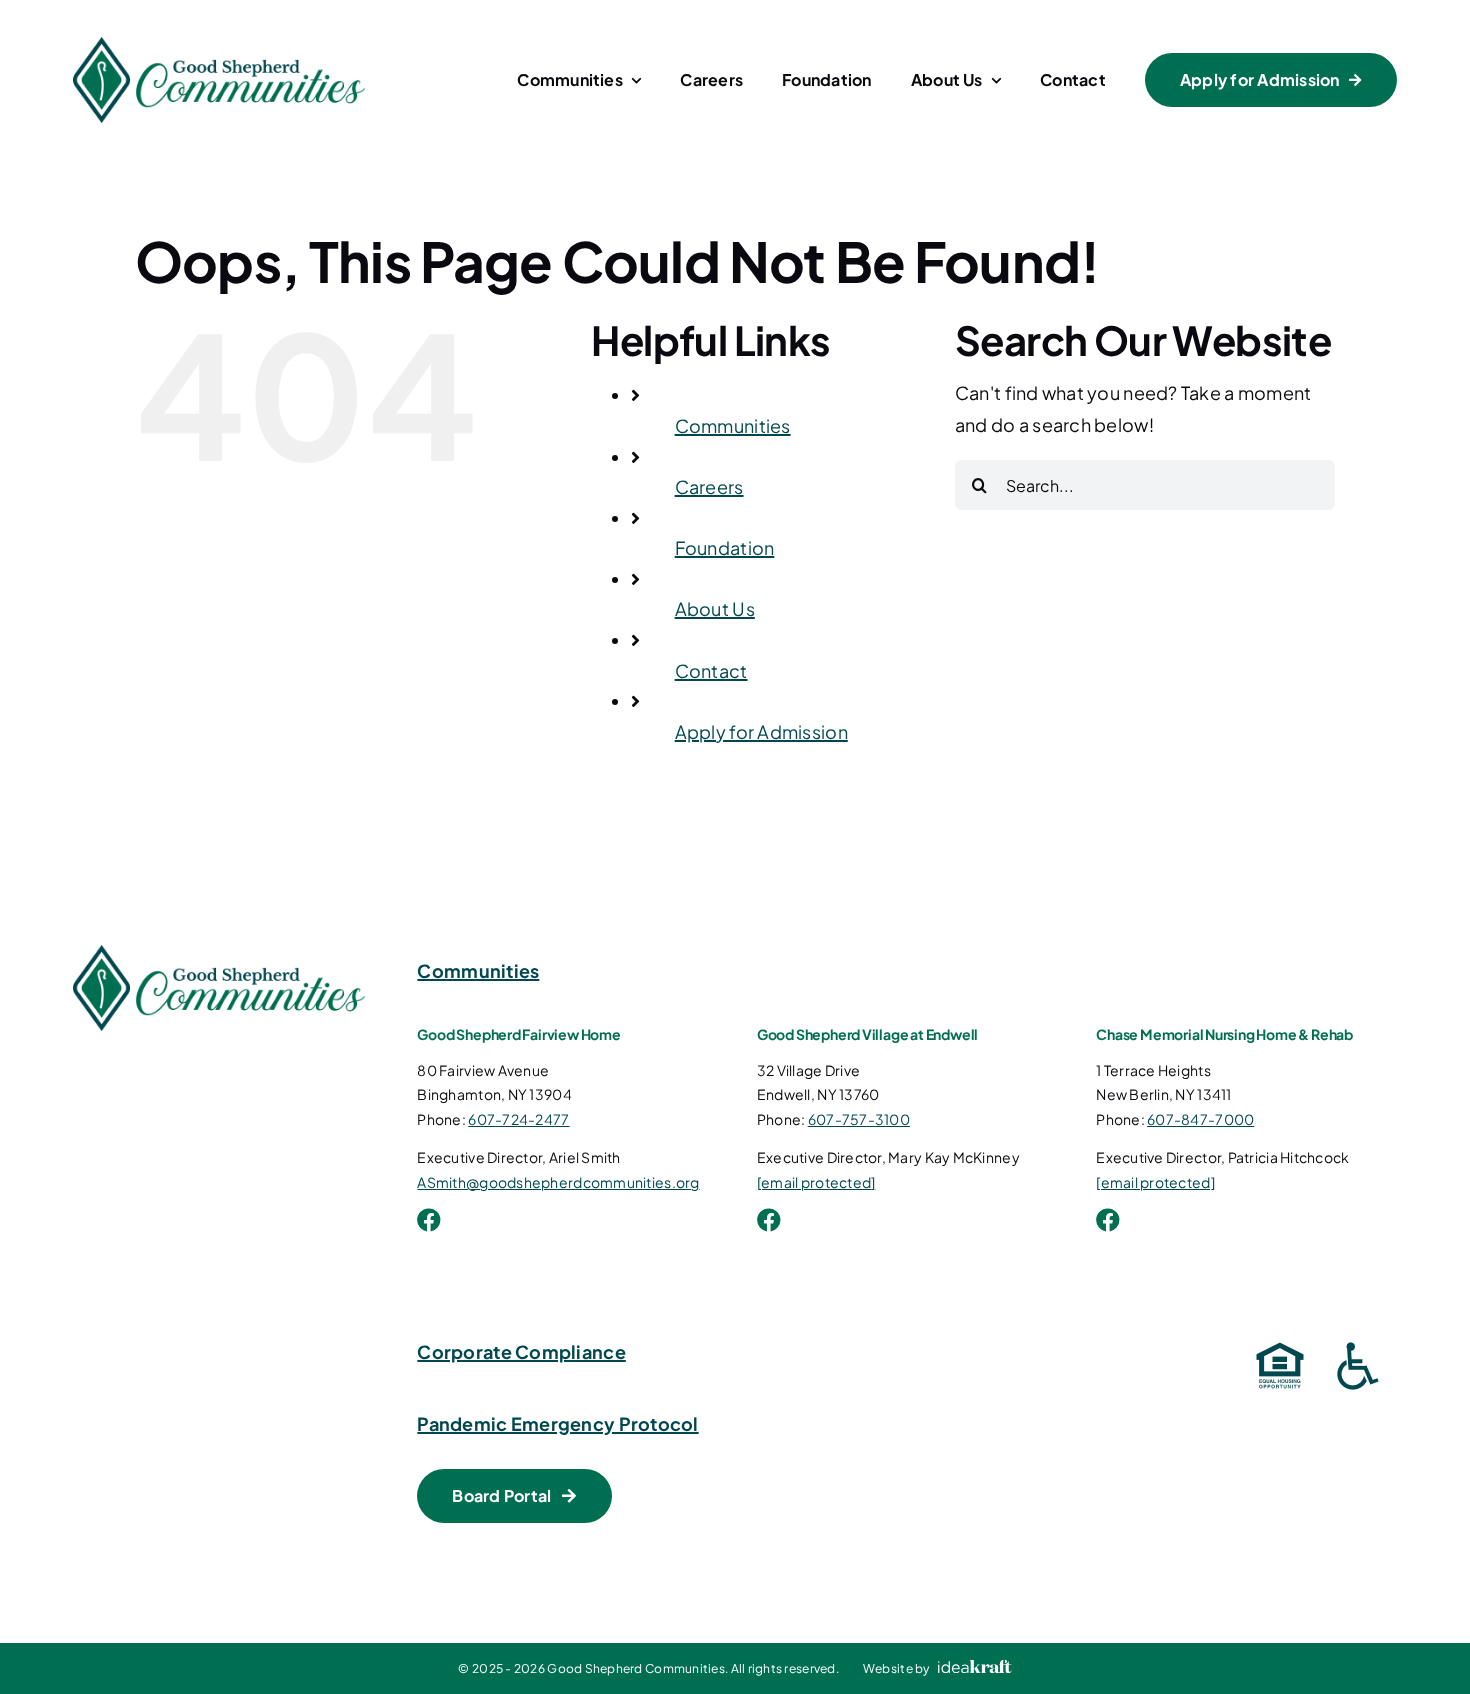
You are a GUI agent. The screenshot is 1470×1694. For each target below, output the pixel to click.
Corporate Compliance (521, 1351)
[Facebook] (429, 1220)
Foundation (725, 547)
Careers (709, 486)
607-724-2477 (518, 1119)
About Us (715, 608)
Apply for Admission (761, 731)
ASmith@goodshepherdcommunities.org (558, 1182)
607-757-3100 (859, 1119)
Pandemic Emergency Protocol (557, 1423)
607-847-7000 (1200, 1119)
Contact (711, 670)
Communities (733, 425)
